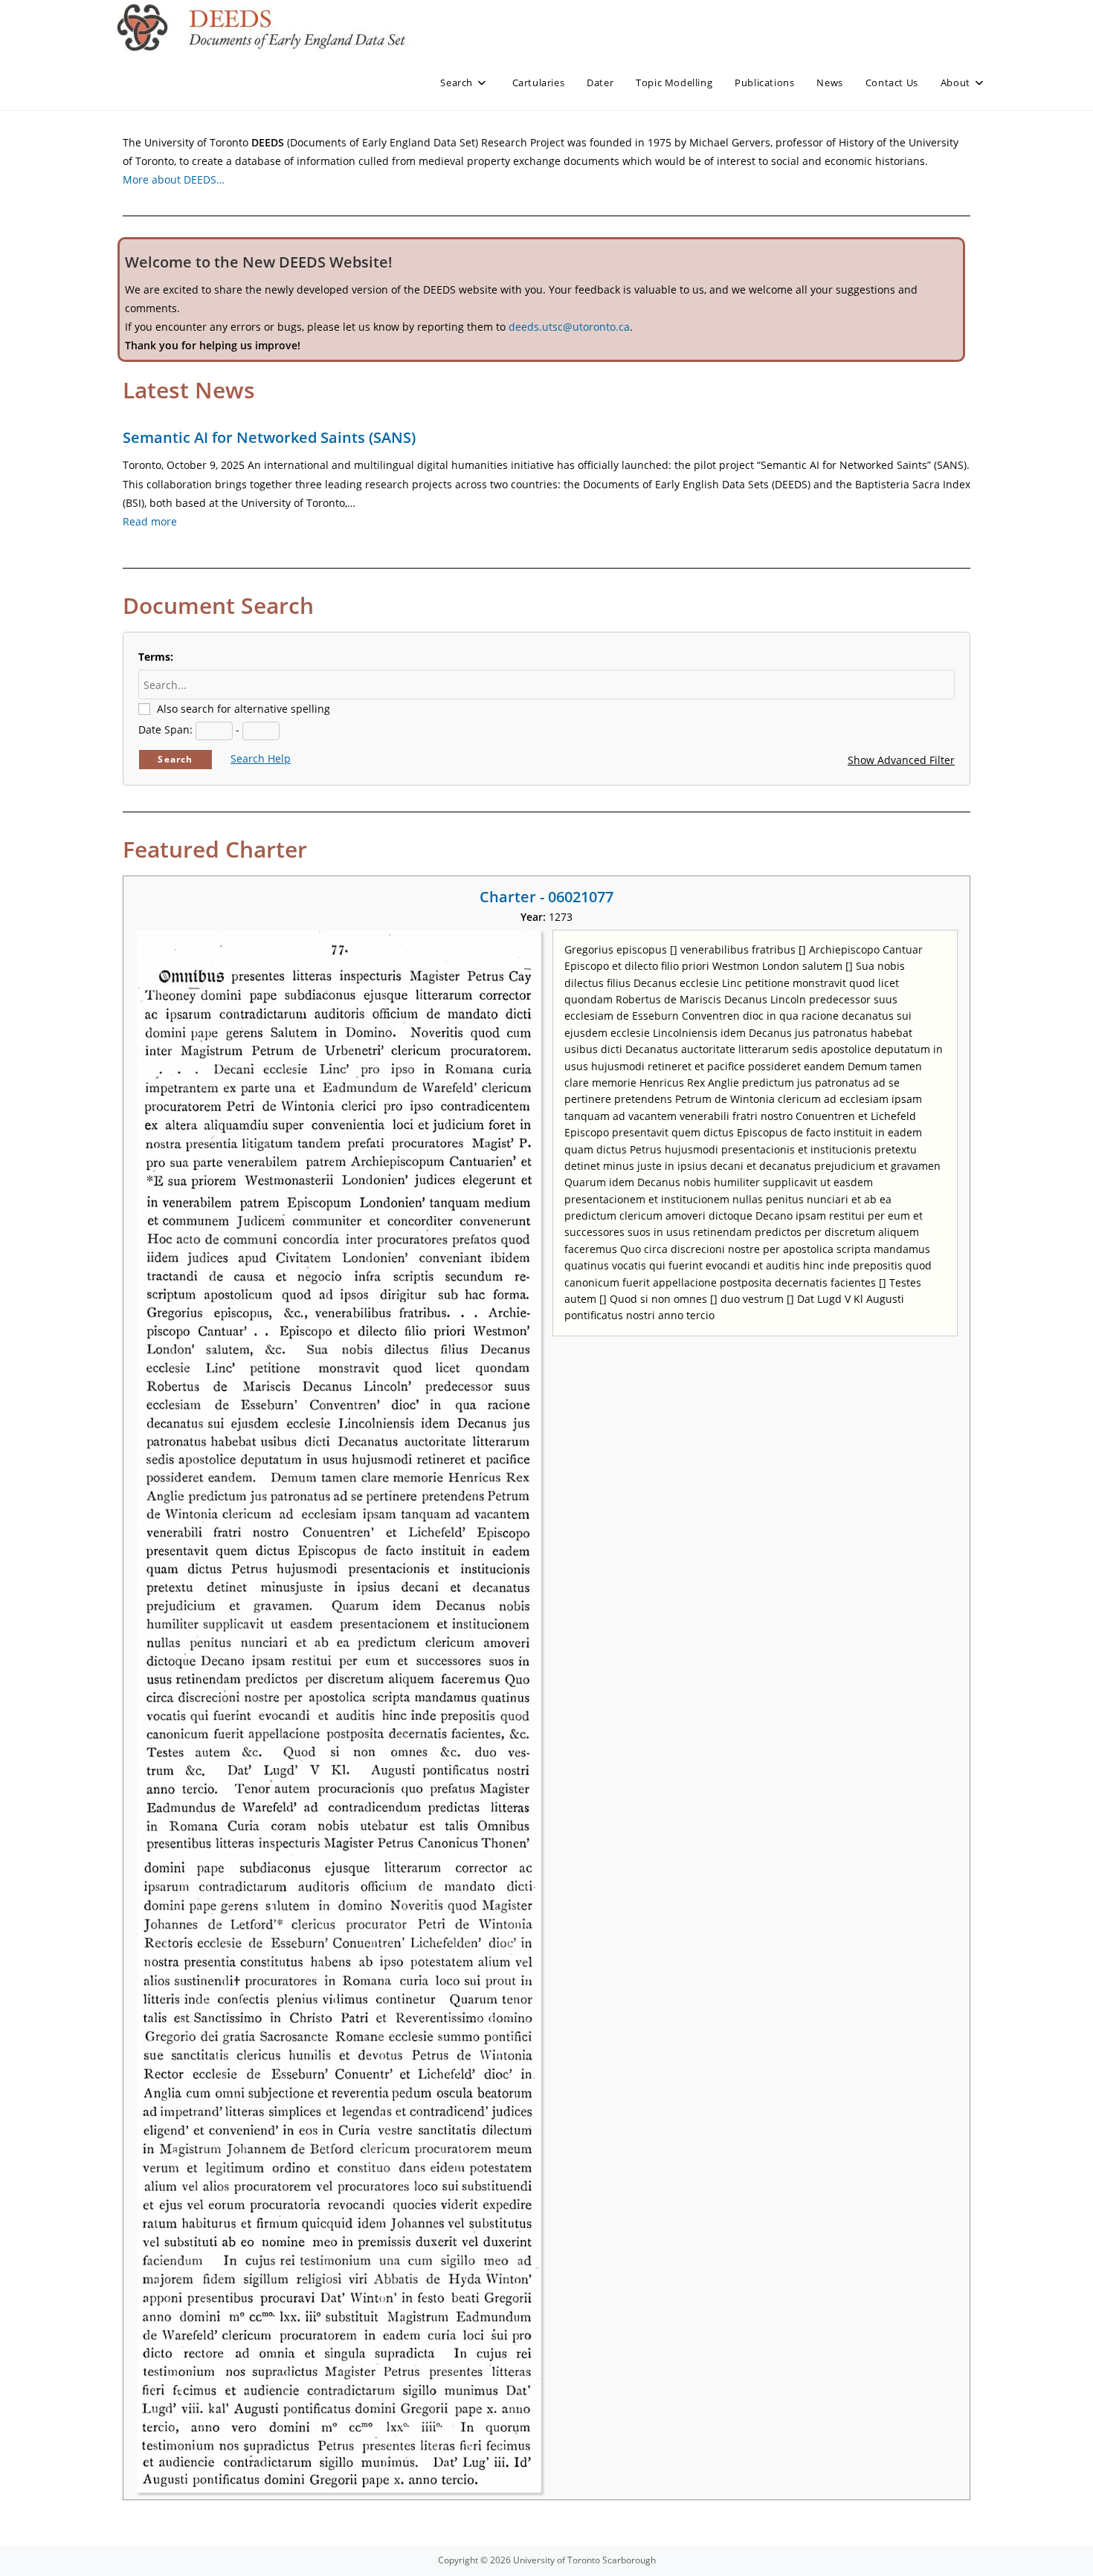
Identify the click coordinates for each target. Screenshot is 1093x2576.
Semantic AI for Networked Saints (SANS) (269, 437)
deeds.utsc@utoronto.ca (569, 327)
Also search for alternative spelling (244, 709)
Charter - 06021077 (546, 897)
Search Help (261, 758)
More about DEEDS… (174, 179)
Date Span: (165, 729)
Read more (150, 521)
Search (175, 759)
